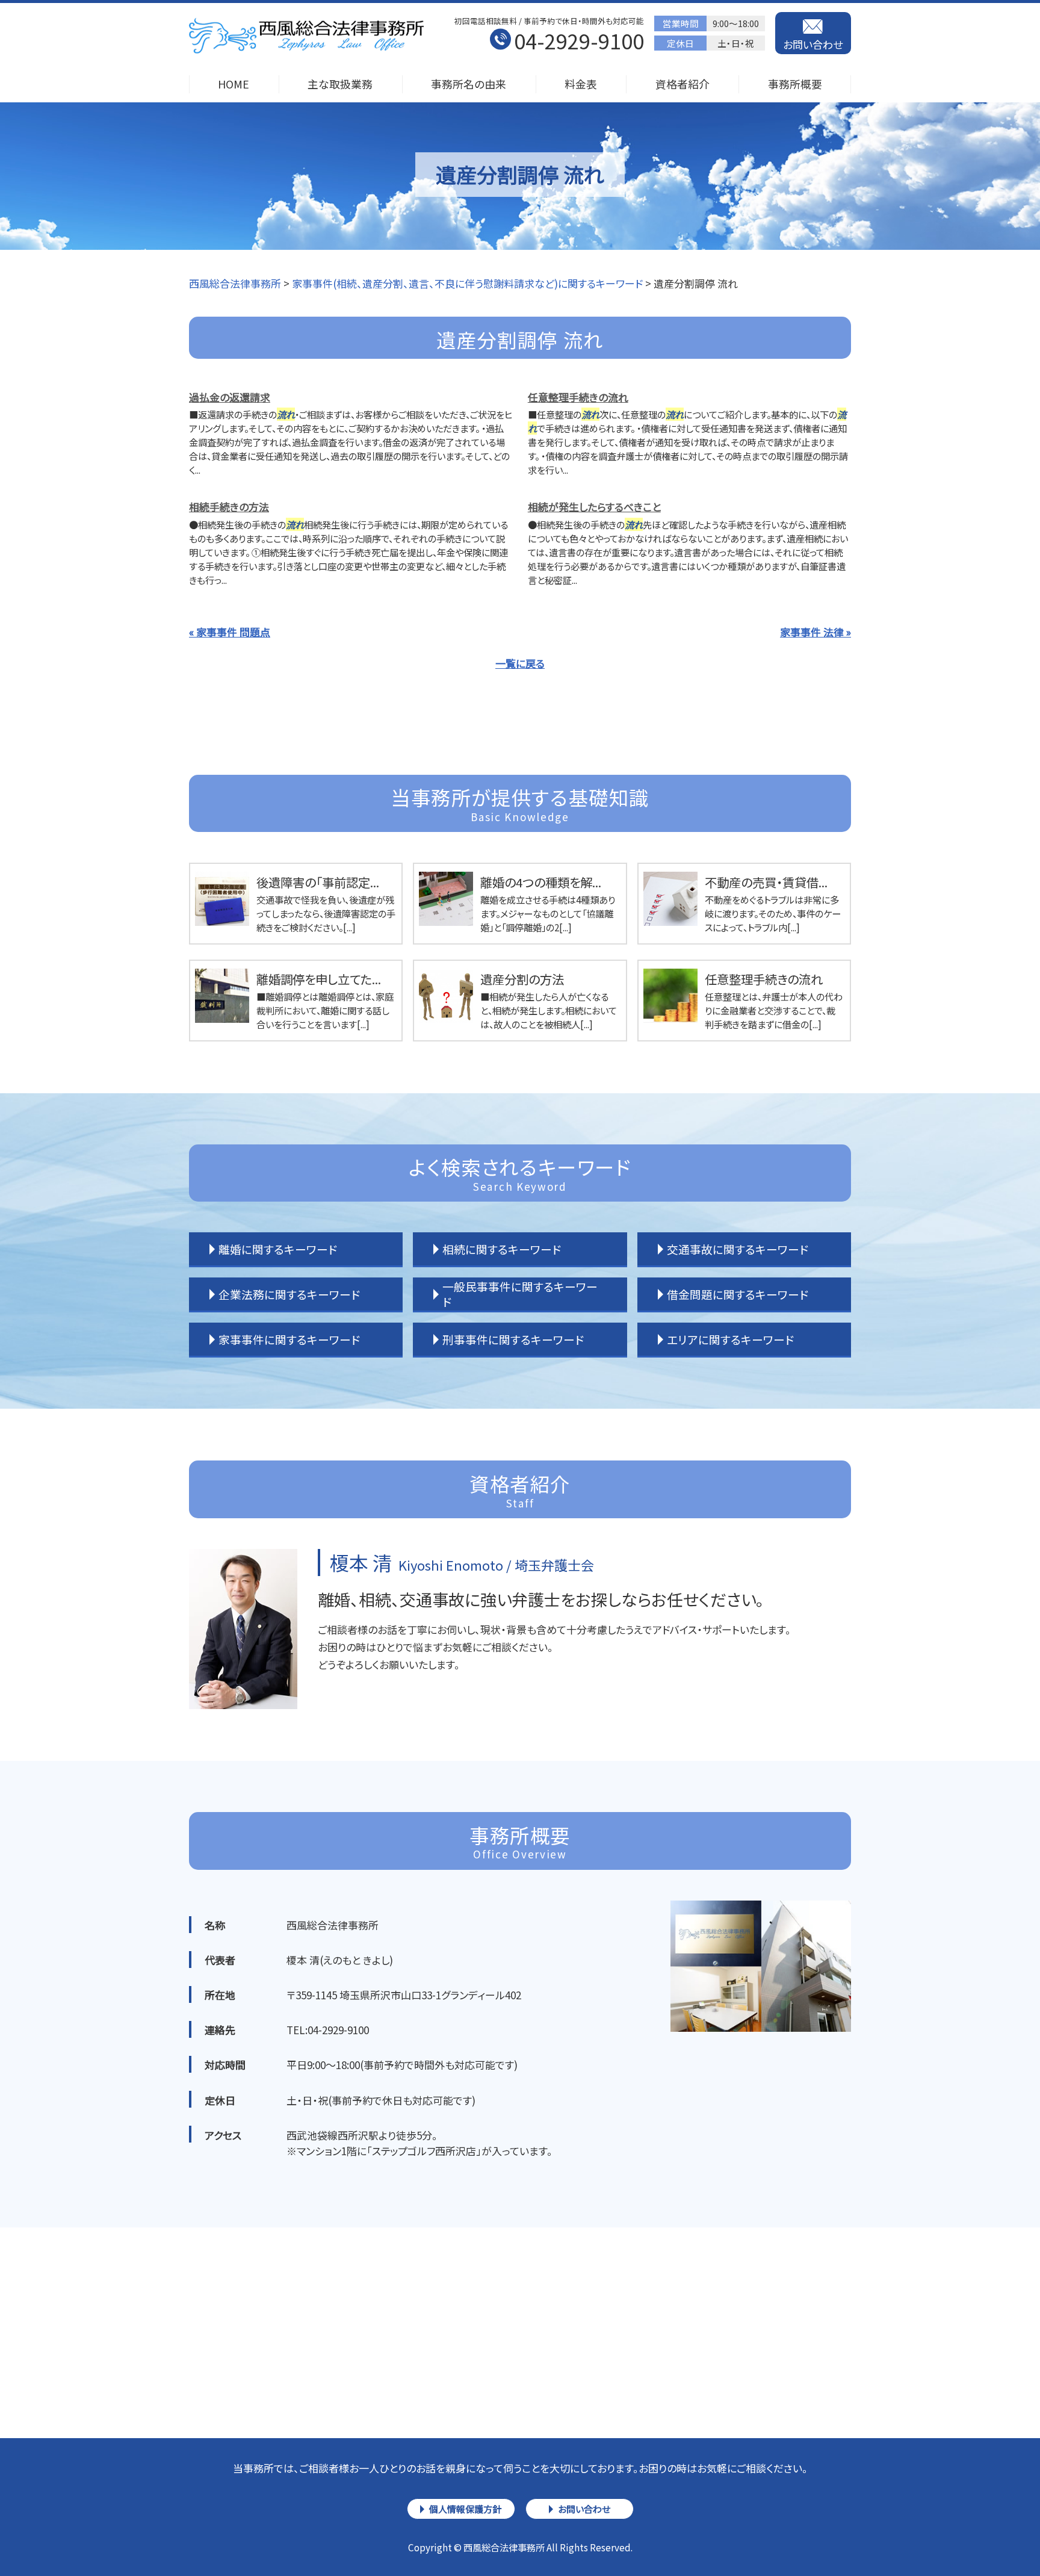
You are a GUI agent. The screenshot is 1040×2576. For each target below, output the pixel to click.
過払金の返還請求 (230, 397)
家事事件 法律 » (816, 632)
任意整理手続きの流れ (578, 397)
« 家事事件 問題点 (230, 632)
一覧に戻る (520, 663)
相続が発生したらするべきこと (594, 507)
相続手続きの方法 (229, 507)
